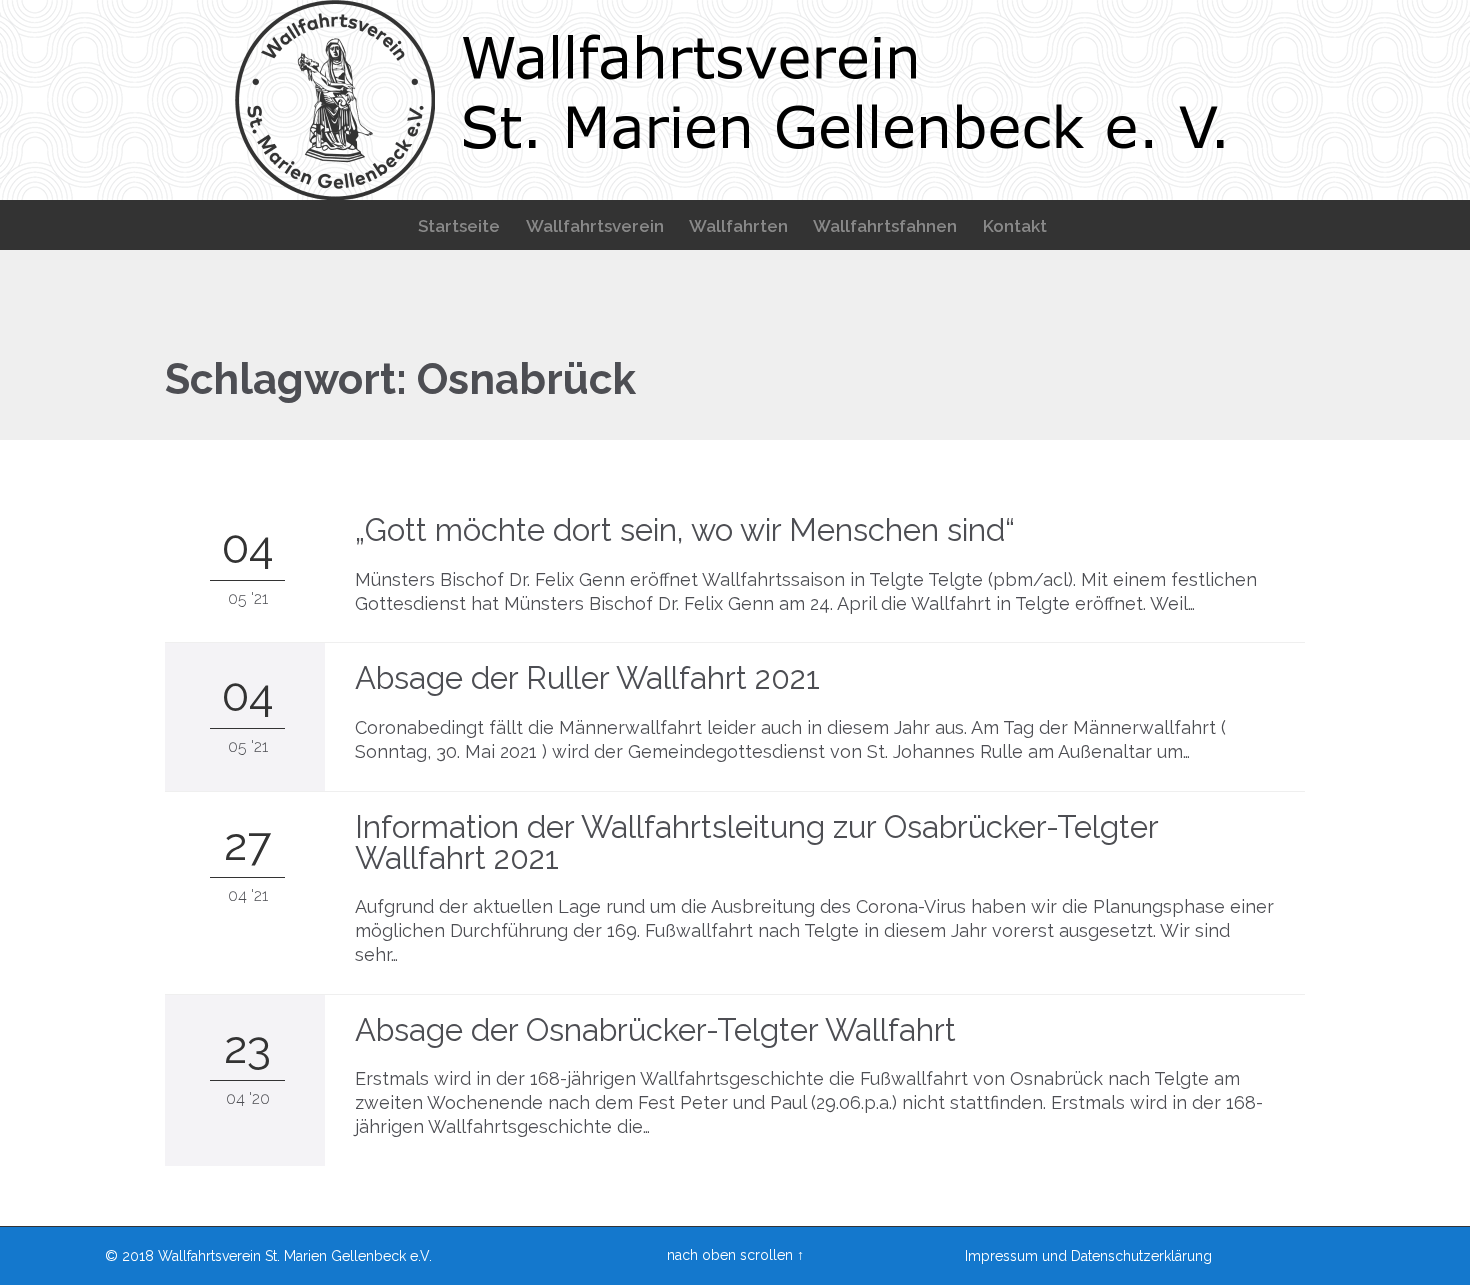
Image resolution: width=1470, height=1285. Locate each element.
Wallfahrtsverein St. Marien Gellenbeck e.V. (295, 1256)
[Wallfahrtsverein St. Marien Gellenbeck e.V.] (735, 100)
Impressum (1001, 1256)
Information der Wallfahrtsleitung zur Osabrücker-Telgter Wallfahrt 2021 (756, 842)
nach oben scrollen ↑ (735, 1255)
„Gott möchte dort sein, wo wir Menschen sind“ (685, 530)
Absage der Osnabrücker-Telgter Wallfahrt (655, 1030)
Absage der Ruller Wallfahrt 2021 (587, 678)
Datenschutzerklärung (1141, 1256)
